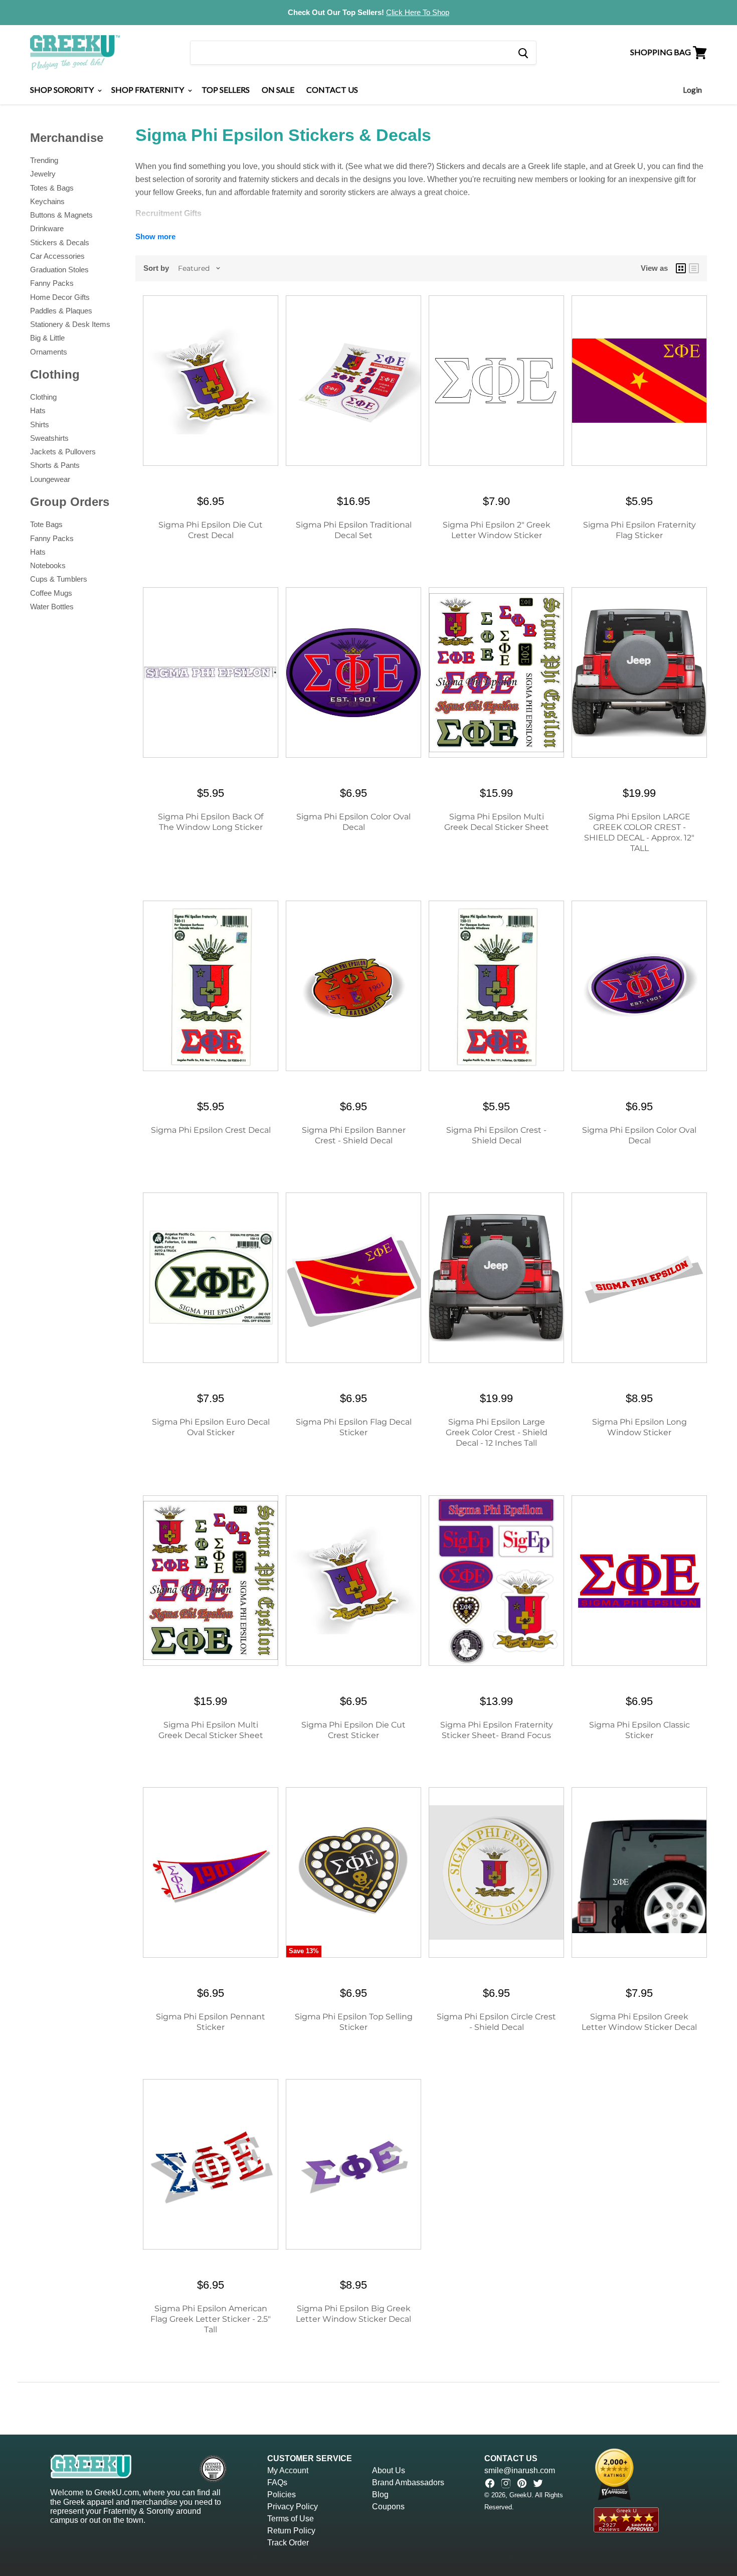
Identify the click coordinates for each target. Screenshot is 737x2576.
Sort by (156, 268)
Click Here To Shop (418, 12)
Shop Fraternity (148, 90)
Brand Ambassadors (408, 2482)
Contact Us (332, 90)
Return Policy (291, 2531)
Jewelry (43, 174)
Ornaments (49, 352)
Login (692, 90)
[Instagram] (506, 2483)
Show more (155, 236)
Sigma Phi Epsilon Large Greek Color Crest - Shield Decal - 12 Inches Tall (497, 1432)
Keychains (47, 201)
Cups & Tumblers (59, 579)
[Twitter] (538, 2483)
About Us (389, 2470)
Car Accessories (57, 256)
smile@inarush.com (520, 2470)
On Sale (278, 90)
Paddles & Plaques (61, 311)
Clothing (43, 397)
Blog (380, 2495)
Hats (38, 410)
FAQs (277, 2482)
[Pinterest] (522, 2483)
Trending (44, 160)
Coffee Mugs (51, 593)
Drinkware (47, 228)
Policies (282, 2495)
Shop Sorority (63, 90)
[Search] (523, 53)
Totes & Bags (52, 188)
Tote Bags (46, 524)
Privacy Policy (293, 2507)
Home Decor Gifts (60, 297)
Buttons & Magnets (61, 215)
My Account (288, 2470)
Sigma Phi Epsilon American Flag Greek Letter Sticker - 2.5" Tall (211, 2319)
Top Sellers (226, 90)
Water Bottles (52, 607)
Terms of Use (291, 2519)
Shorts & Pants (55, 465)
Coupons (388, 2507)
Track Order (288, 2543)
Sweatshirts (49, 438)
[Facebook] (490, 2483)
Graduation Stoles (59, 270)
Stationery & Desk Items (70, 324)
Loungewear (50, 479)
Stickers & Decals (60, 242)
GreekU (520, 2495)
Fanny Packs (52, 283)
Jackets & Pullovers (63, 452)
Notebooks (48, 565)
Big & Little (47, 338)
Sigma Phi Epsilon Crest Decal (211, 1130)
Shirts (40, 424)
